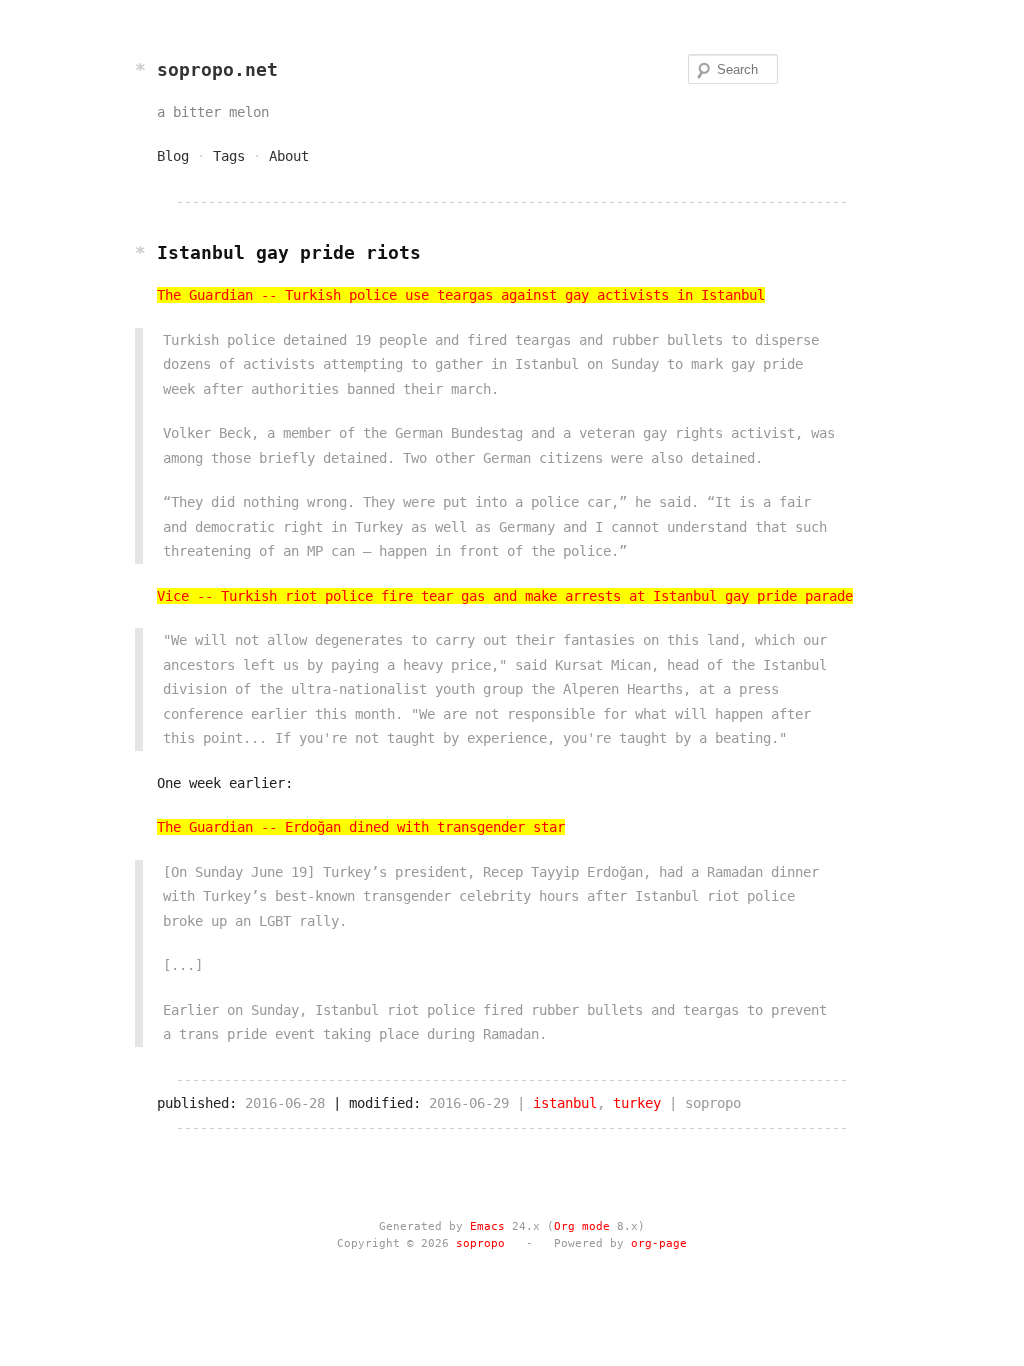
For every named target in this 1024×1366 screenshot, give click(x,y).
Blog (173, 156)
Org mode (582, 1226)
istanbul (565, 1103)
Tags (229, 156)
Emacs (487, 1226)
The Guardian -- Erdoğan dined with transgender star (361, 827)
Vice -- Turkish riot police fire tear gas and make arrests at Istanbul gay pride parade (505, 596)
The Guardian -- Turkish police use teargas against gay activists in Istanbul (461, 295)
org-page (659, 1243)
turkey (637, 1103)
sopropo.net (217, 69)
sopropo (480, 1243)
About (289, 156)
